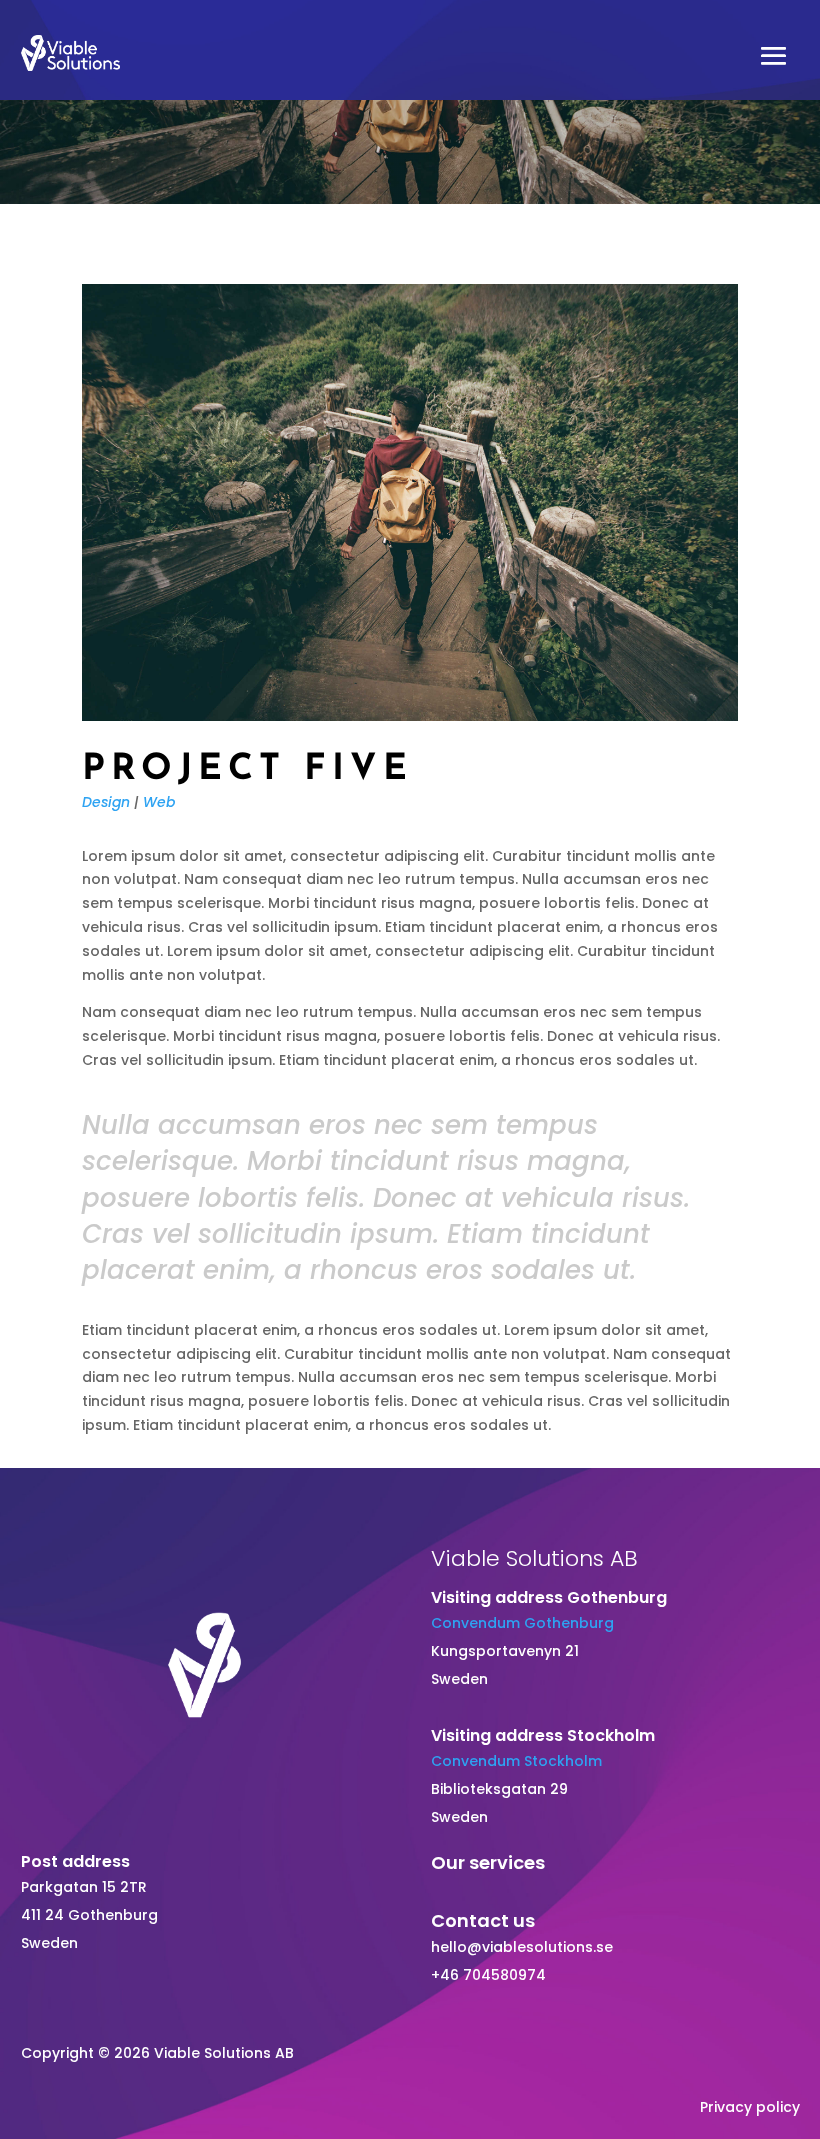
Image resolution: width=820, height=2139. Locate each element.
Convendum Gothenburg (522, 1623)
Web (159, 802)
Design (106, 802)
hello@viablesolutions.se (522, 1947)
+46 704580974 (488, 1975)
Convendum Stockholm (516, 1761)
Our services (488, 1862)
